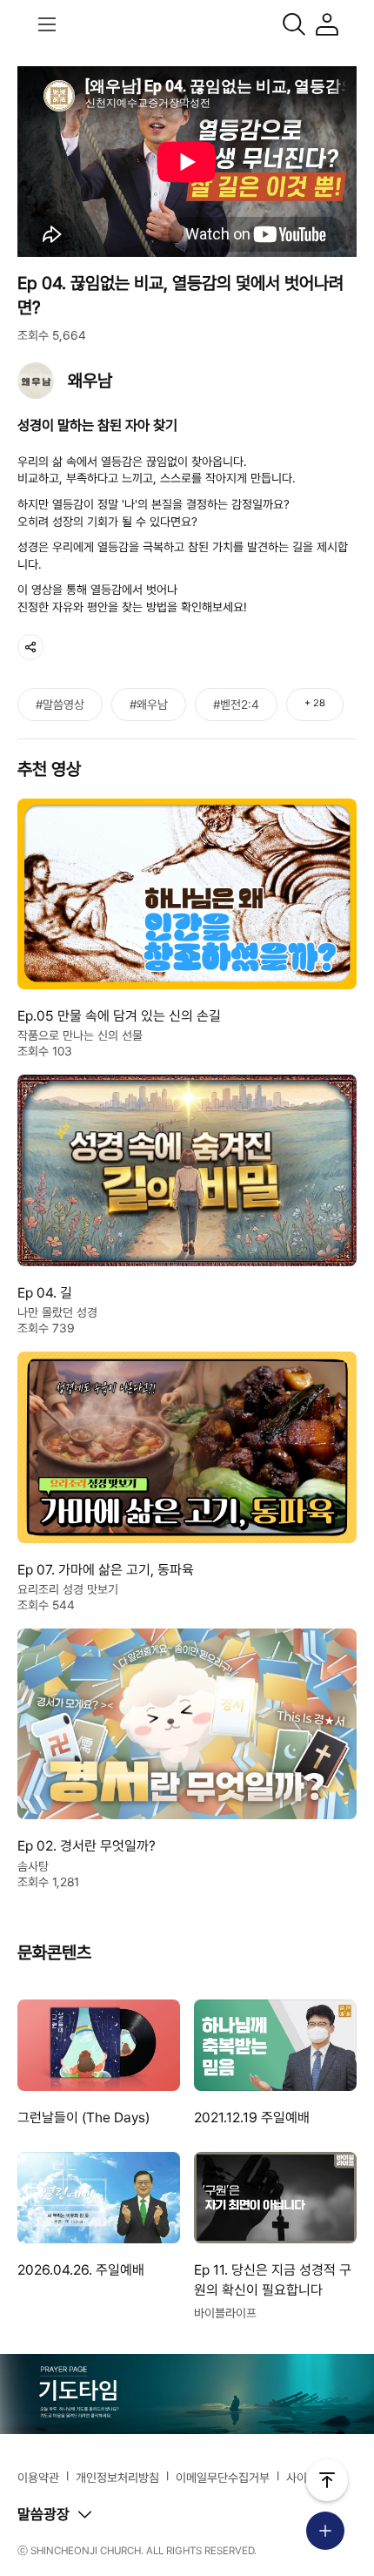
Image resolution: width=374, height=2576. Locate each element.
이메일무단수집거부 (223, 2478)
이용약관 (38, 2478)
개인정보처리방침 (117, 2478)
